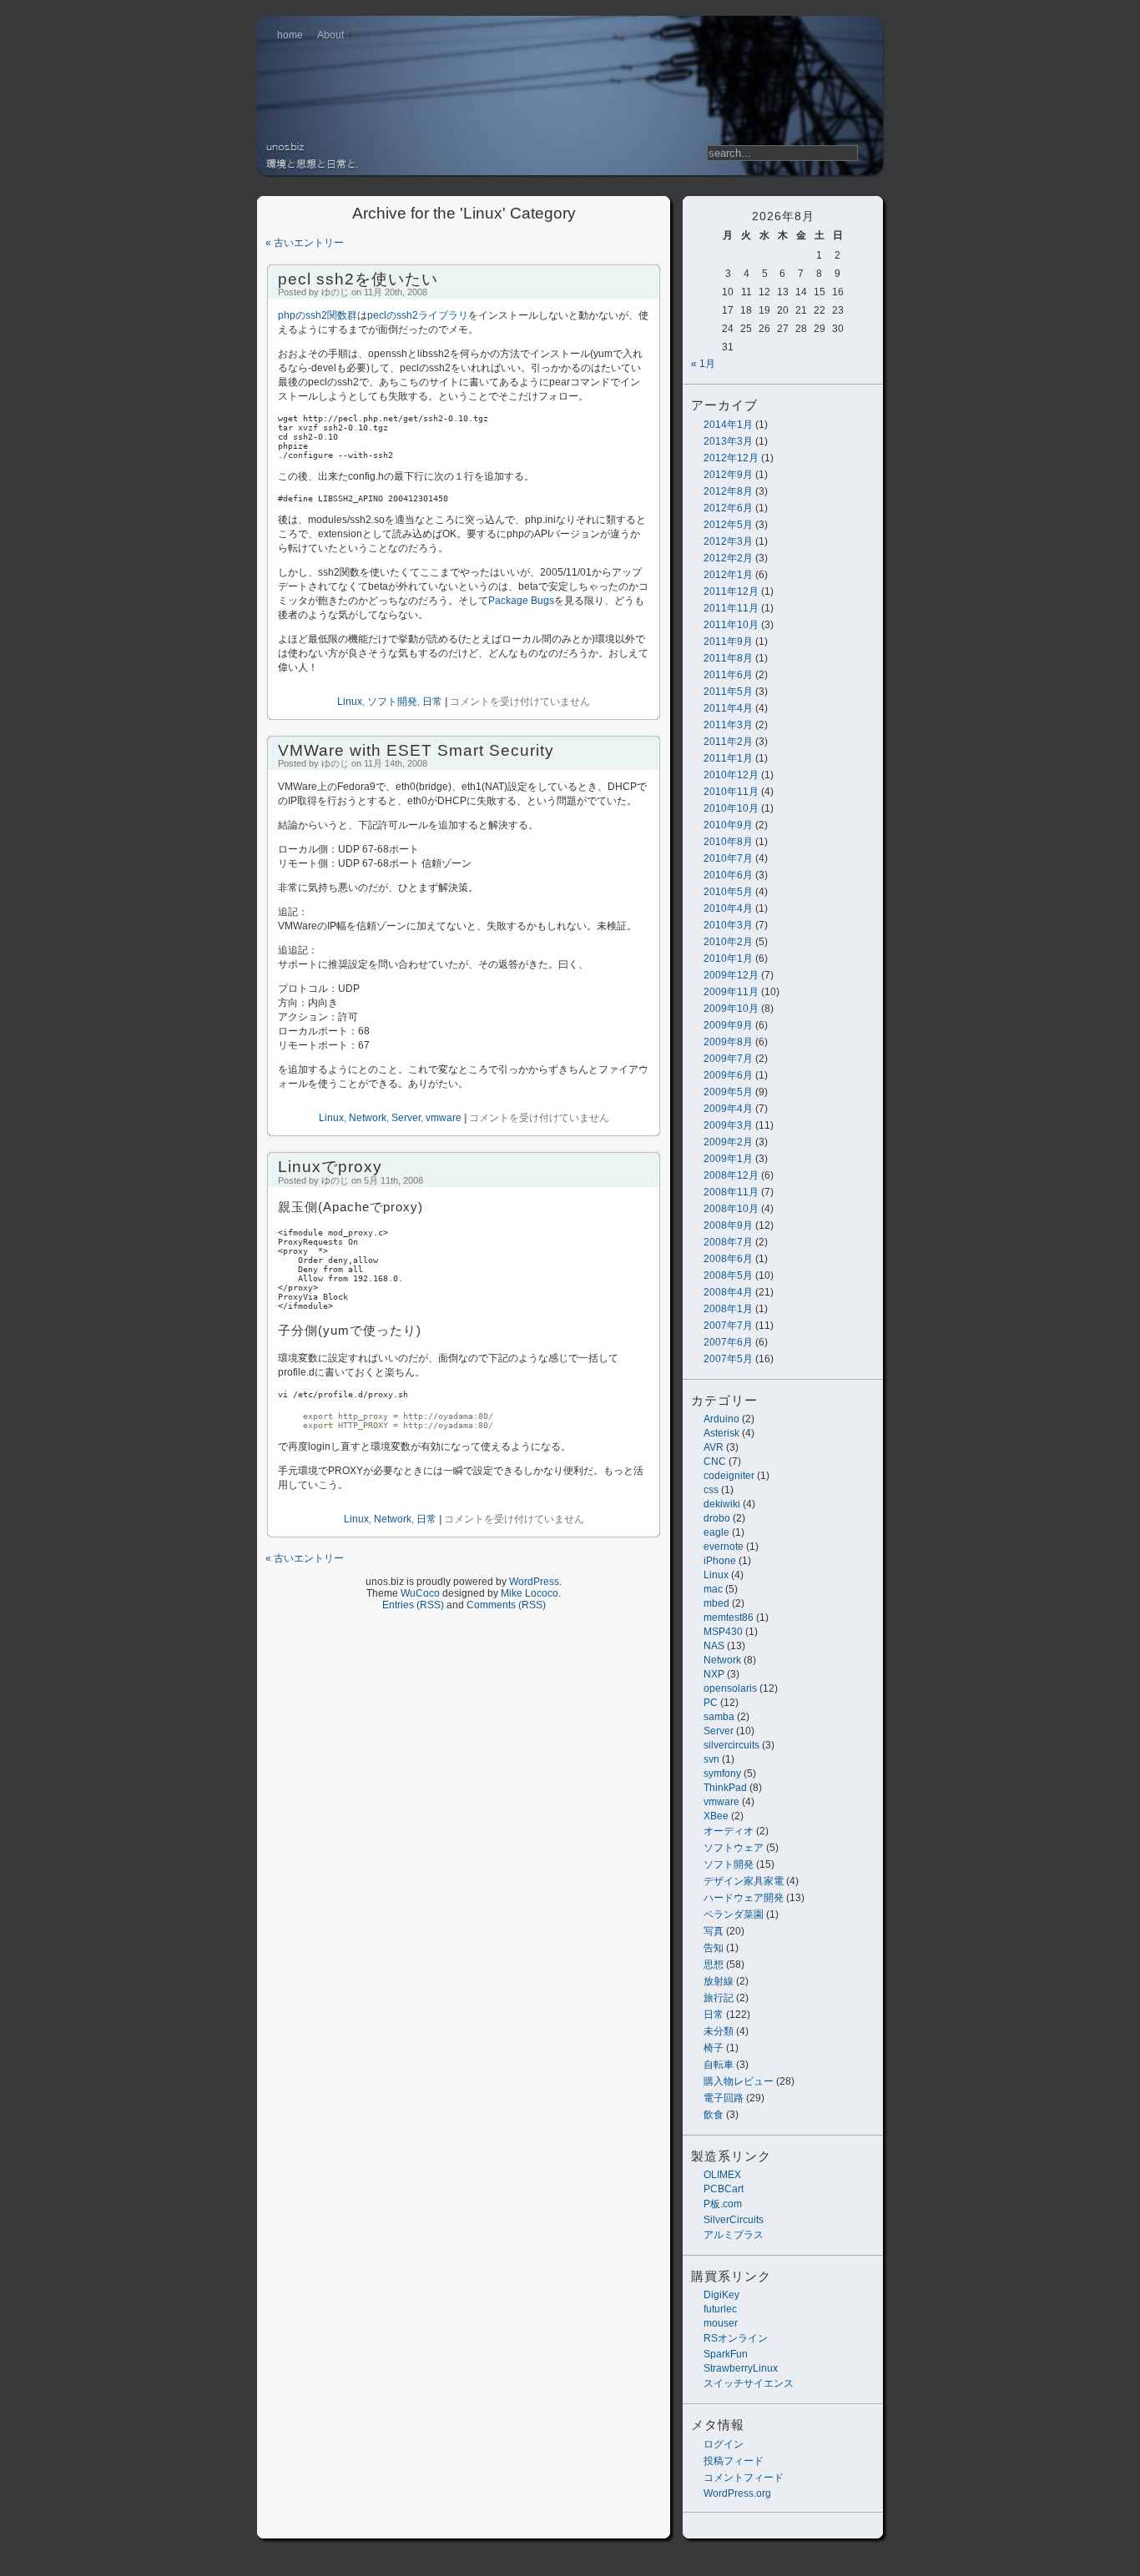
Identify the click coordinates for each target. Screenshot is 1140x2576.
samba (719, 1717)
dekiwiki (722, 1504)
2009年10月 (731, 1009)
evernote (724, 1547)
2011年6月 (728, 675)
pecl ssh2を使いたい (358, 279)
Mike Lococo (530, 1593)
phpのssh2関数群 (318, 315)
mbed (716, 1603)
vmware (721, 1802)
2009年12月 (731, 975)
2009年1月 (728, 1159)
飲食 (714, 2115)
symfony (722, 1774)
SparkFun (726, 2354)
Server (719, 1731)
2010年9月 (728, 825)
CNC (715, 1462)
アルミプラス (734, 2235)
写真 (714, 1931)
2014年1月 (728, 425)
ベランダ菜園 (734, 1914)
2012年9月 (728, 475)
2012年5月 (728, 525)
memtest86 (729, 1618)
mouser (721, 2323)
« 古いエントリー (305, 243)
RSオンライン (736, 2338)
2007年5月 (728, 1359)
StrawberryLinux (741, 2368)
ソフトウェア (734, 1848)
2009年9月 (728, 1025)
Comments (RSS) (506, 1605)
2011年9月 (728, 641)
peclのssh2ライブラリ (418, 315)
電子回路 (724, 2098)
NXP (714, 1674)
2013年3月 (728, 441)
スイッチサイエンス (749, 2383)
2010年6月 (728, 875)
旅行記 (719, 1998)
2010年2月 (728, 942)
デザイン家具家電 (744, 1881)
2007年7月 (728, 1326)
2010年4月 (728, 908)
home (290, 35)
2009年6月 (728, 1075)
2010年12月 (731, 775)
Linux (716, 1575)
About (330, 35)
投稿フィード (734, 2461)
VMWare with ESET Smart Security (416, 750)
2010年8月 (728, 842)
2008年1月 (728, 1309)
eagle (716, 1532)
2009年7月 (728, 1059)
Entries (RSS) (413, 1605)
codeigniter (729, 1476)
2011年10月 (731, 625)
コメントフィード (744, 2478)
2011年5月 (728, 692)
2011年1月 (728, 758)
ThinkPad (725, 1788)
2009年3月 (728, 1125)
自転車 (719, 2065)
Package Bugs (521, 601)
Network (722, 1660)
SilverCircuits (734, 2220)
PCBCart (724, 2189)
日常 (714, 2015)
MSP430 (723, 1632)
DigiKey (721, 2295)
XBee (716, 1816)
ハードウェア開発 (744, 1898)
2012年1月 (728, 575)
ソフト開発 (729, 1864)
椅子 (714, 2048)
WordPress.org (737, 2493)
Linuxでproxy (330, 1167)
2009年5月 (728, 1092)
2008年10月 (731, 1209)
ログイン (724, 2444)
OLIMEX (722, 2175)
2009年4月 (728, 1109)
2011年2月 (728, 742)
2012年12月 (731, 458)
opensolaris (730, 1688)
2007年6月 (728, 1342)
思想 (714, 1965)
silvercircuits (731, 1745)
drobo (717, 1518)
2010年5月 (728, 892)
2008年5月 (728, 1275)
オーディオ (729, 1831)
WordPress (534, 1582)
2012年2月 (728, 558)
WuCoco (420, 1593)
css (711, 1490)
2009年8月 (728, 1042)
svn (711, 1759)
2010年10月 (731, 808)
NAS (714, 1646)
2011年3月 (728, 725)
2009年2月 (728, 1142)
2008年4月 (728, 1292)
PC (711, 1703)
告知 (714, 1948)
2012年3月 (728, 541)
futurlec (720, 2309)
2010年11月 (731, 792)
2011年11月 (731, 608)
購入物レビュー (739, 2081)
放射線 (719, 1981)
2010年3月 (728, 925)
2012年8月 (728, 491)
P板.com (723, 2204)
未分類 (719, 2031)
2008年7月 (728, 1242)
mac (713, 1589)
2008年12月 (731, 1175)
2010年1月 (728, 958)
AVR (714, 1447)
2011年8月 (728, 658)
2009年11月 (731, 992)
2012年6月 (728, 508)
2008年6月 (728, 1259)
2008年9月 (728, 1225)
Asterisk (721, 1433)
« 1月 (703, 364)
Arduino (721, 1419)
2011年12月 (731, 591)
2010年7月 (728, 858)
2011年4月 (728, 708)
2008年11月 (731, 1192)
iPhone (720, 1561)
